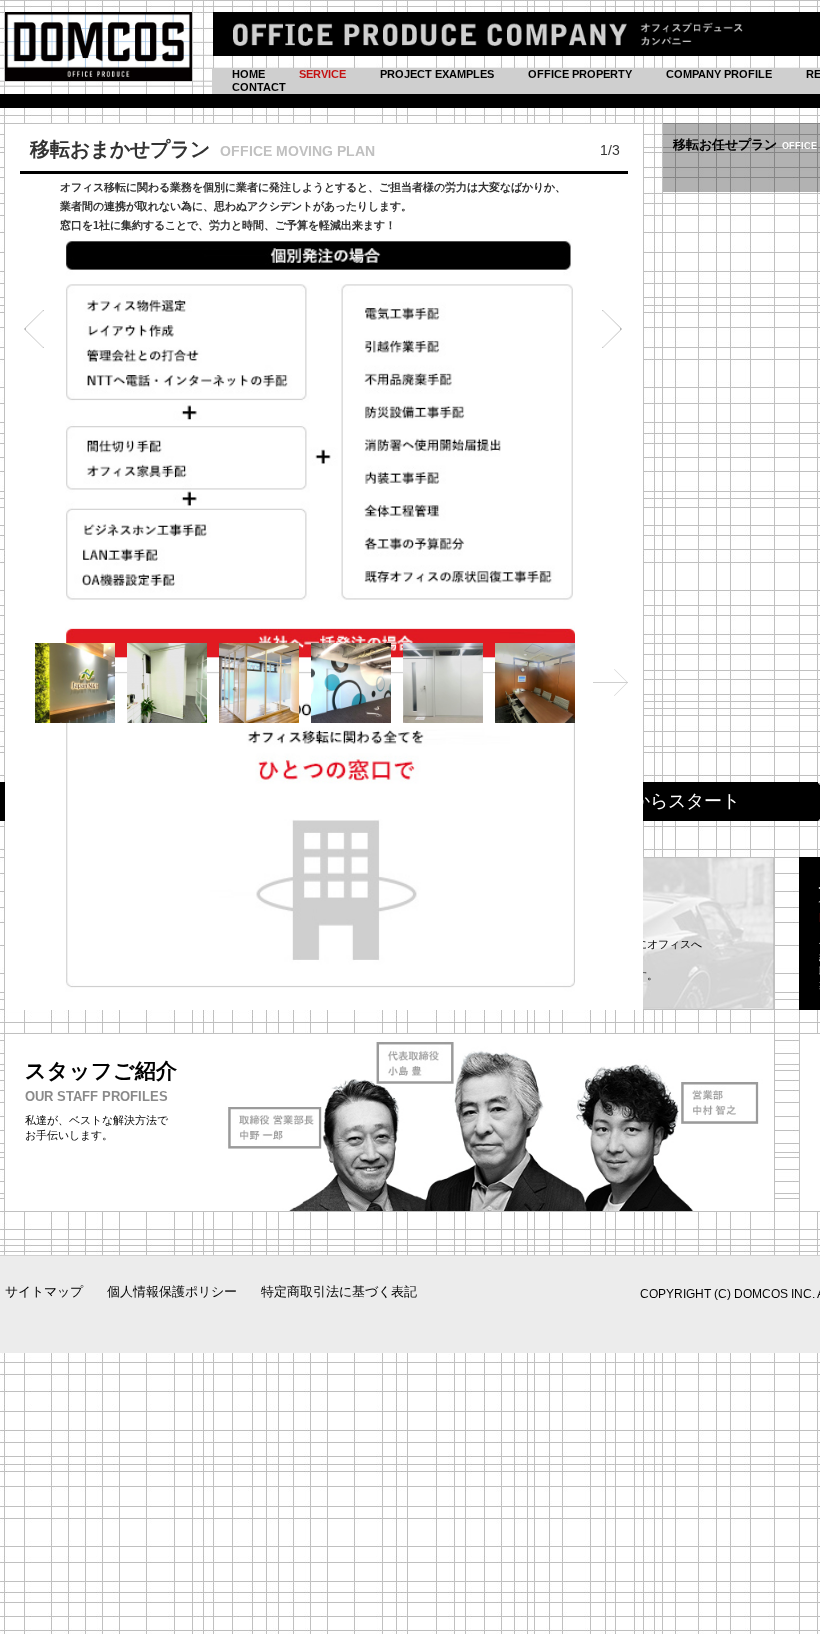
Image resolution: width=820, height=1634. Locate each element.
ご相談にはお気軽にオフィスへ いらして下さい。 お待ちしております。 (625, 931)
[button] (34, 329)
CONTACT (259, 87)
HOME (248, 74)
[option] (324, 566)
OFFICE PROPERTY (580, 74)
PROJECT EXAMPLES (437, 74)
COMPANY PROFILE (719, 74)
